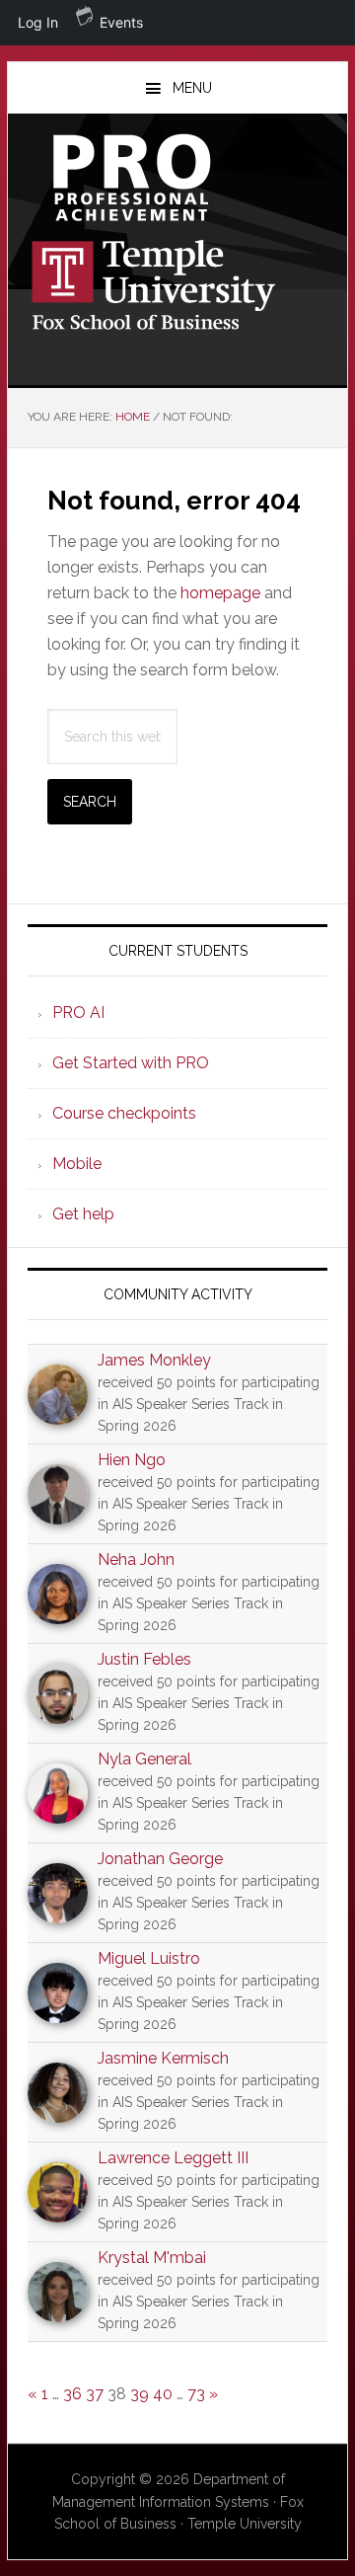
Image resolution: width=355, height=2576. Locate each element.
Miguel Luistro (149, 1958)
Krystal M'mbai (152, 2258)
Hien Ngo (132, 1460)
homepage (220, 593)
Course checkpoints (124, 1113)
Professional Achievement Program (177, 178)
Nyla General (144, 1759)
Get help (83, 1214)
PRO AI (78, 1013)
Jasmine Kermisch (163, 2058)
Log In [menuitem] (38, 22)
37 (95, 2394)
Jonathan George (160, 1859)
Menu (192, 88)
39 (140, 2394)
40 (163, 2394)
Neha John (136, 1560)
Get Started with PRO (131, 1063)
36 (72, 2394)
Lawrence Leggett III (173, 2158)
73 (196, 2394)
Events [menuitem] (121, 22)
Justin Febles (144, 1659)
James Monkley (154, 1360)
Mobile (77, 1164)
